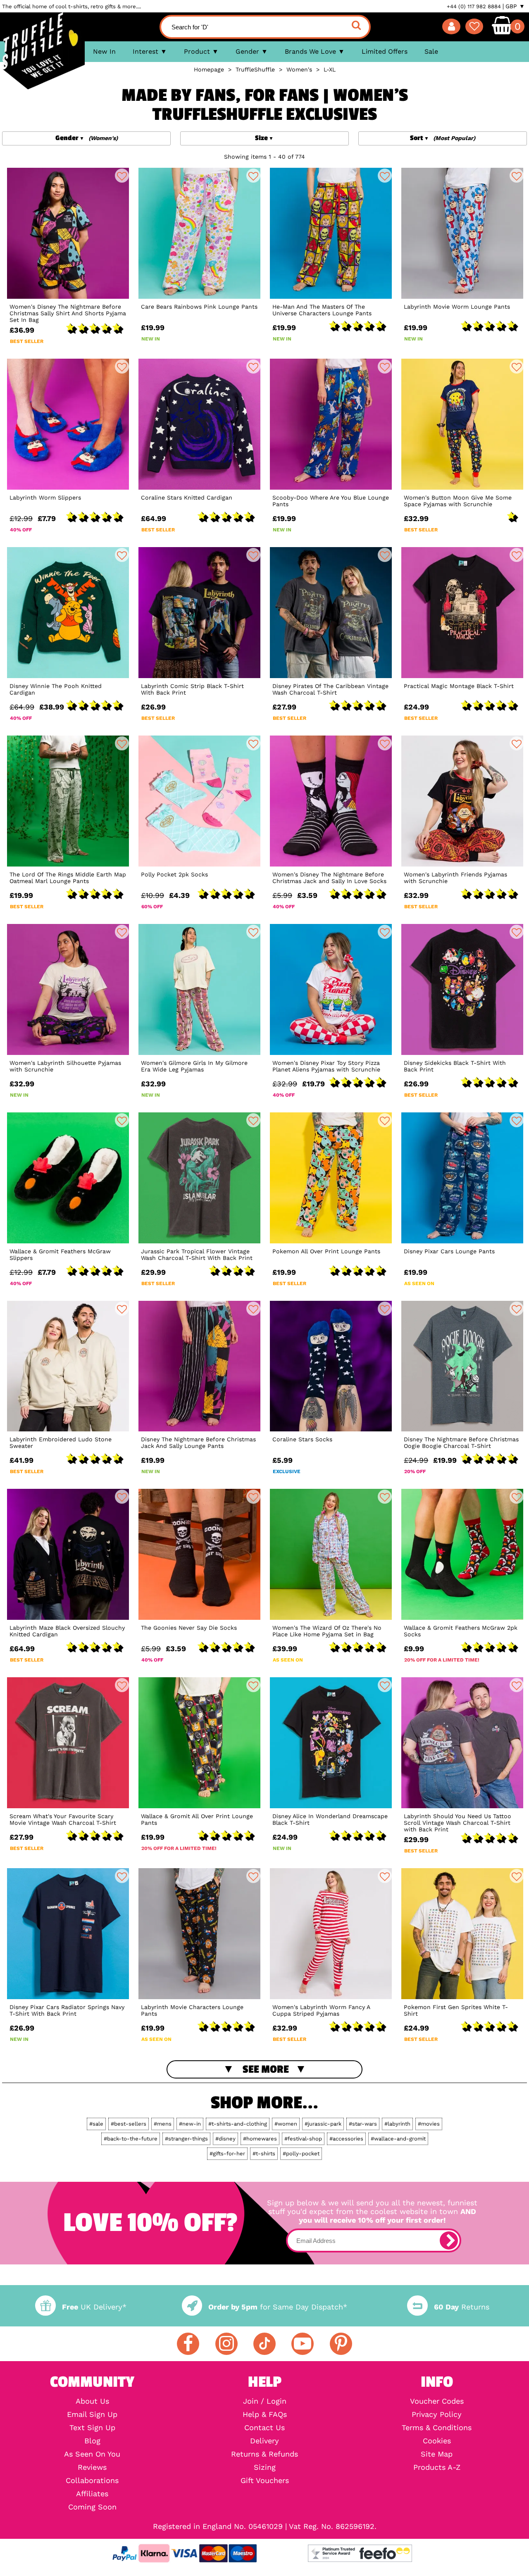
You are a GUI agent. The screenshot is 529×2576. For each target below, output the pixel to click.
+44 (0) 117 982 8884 (474, 6)
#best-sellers (129, 2124)
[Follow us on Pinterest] (341, 2344)
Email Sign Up (92, 2414)
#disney (225, 2139)
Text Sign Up (92, 2428)
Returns (461, 2307)
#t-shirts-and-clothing (238, 2124)
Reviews (92, 2467)
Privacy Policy (437, 2414)
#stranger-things (186, 2139)
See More (266, 2069)
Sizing (265, 2467)
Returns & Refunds (264, 2454)
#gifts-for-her (227, 2153)
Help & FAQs (265, 2414)
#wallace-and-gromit (398, 2139)
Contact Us (264, 2428)
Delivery (264, 2441)
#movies (429, 2124)
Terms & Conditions (437, 2428)
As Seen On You (92, 2454)
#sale (96, 2124)
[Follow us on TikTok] (264, 2344)
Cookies (437, 2441)
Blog (92, 2441)
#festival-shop (303, 2139)
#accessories (346, 2139)
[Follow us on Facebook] (188, 2344)
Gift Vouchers (265, 2481)
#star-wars (363, 2124)
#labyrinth (397, 2124)
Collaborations (92, 2481)
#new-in (190, 2124)
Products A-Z (437, 2467)
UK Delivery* (94, 2307)
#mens (163, 2124)
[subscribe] (449, 2240)
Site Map (437, 2454)
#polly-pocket (301, 2153)
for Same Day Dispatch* (278, 2307)
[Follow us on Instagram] (226, 2344)
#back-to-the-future (131, 2139)
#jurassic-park (323, 2124)
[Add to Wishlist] (122, 176)
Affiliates (92, 2494)
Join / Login (265, 2401)
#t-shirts (264, 2153)
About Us (92, 2401)
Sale (431, 51)
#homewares (260, 2139)
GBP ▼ (515, 6)
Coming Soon (92, 2507)
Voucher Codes (437, 2401)
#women (286, 2124)
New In (104, 51)
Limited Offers (385, 51)
